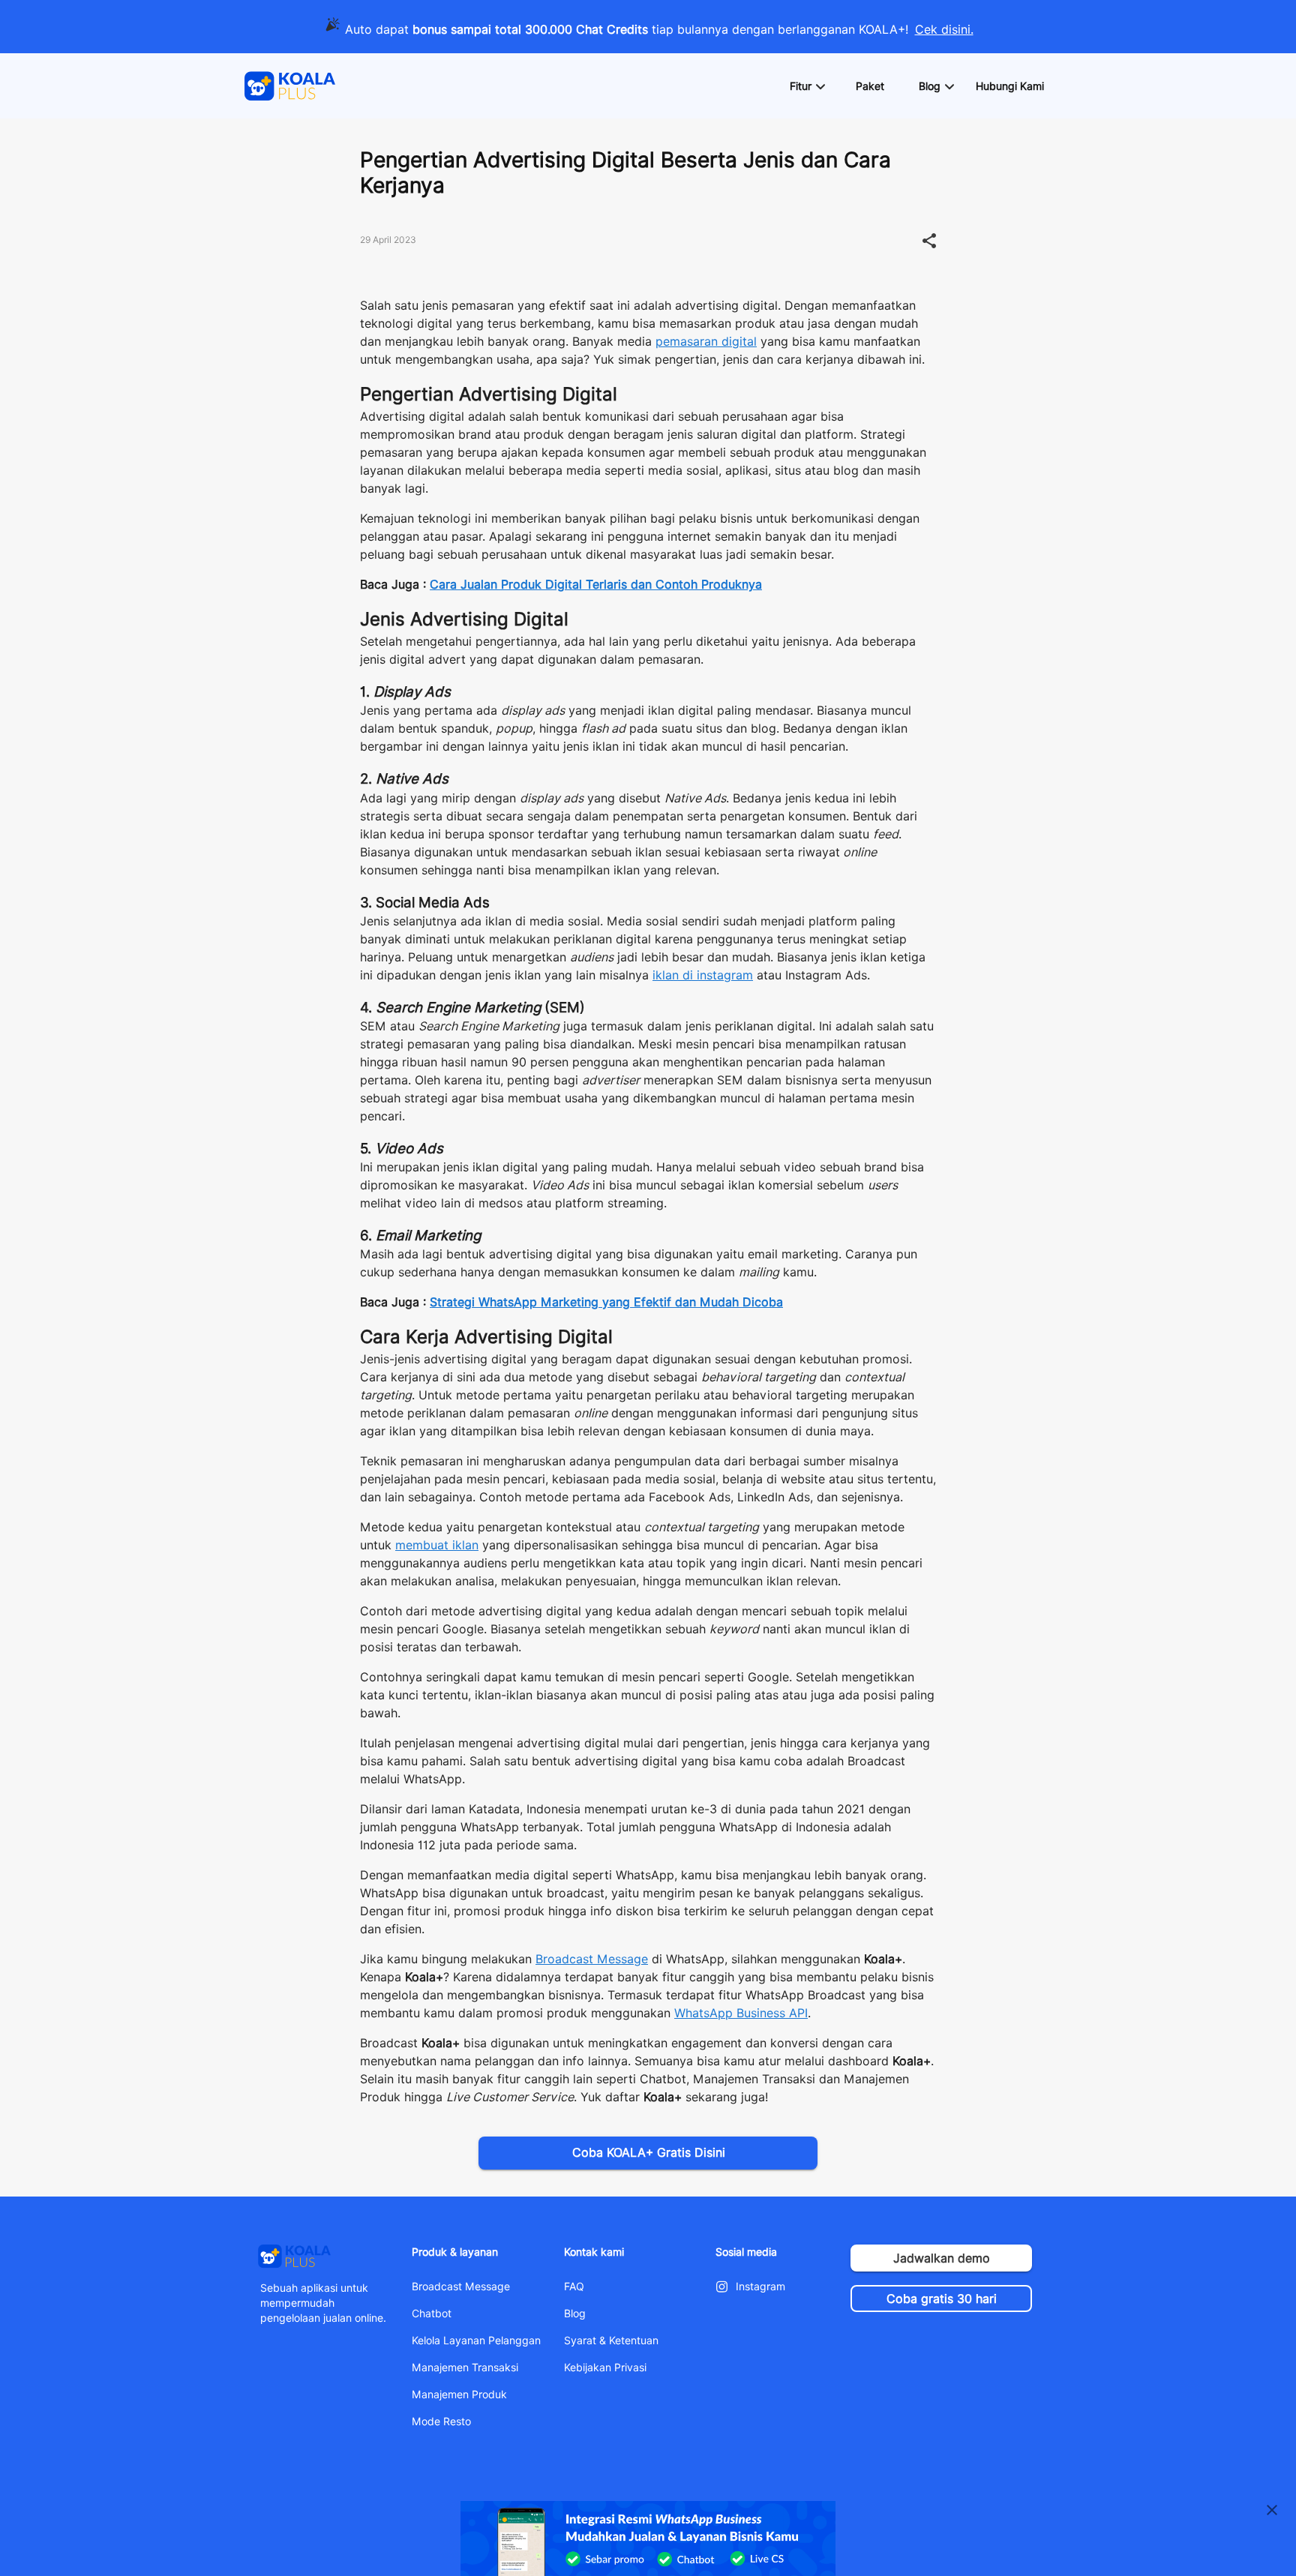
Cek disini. (944, 30)
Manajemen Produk (459, 2395)
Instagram (760, 2287)
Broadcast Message (461, 2287)
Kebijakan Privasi (605, 2368)
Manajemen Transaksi (465, 2368)
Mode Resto (441, 2422)
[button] (807, 86)
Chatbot (432, 2314)
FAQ (574, 2287)
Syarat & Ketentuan (611, 2341)
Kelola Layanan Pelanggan (476, 2341)
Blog (575, 2314)
